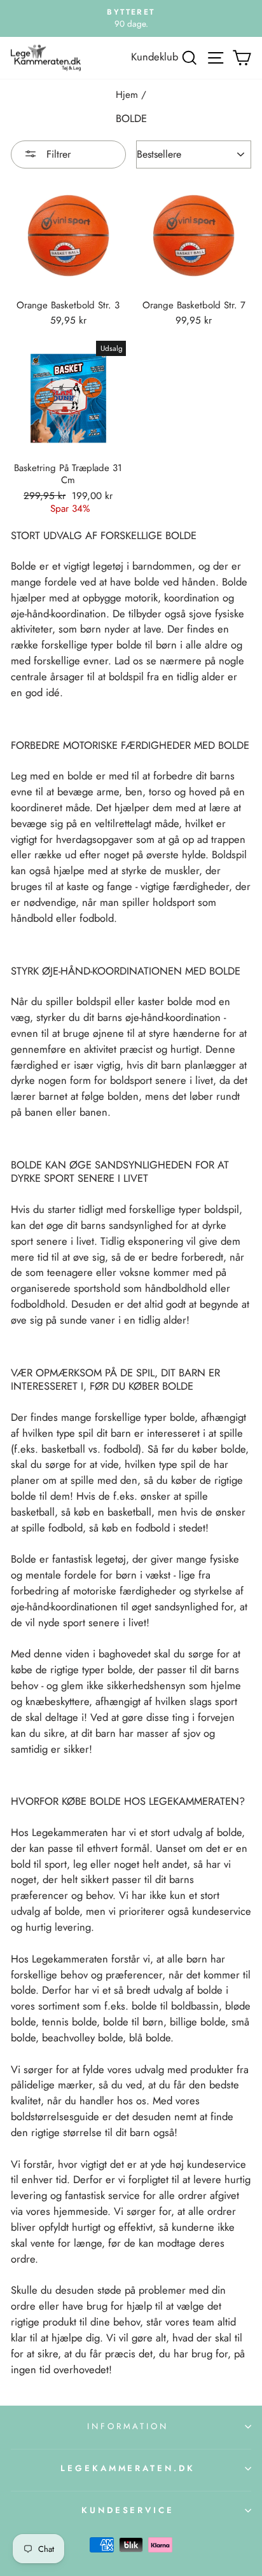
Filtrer (57, 154)
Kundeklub (155, 57)
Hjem (127, 95)
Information (128, 2426)
